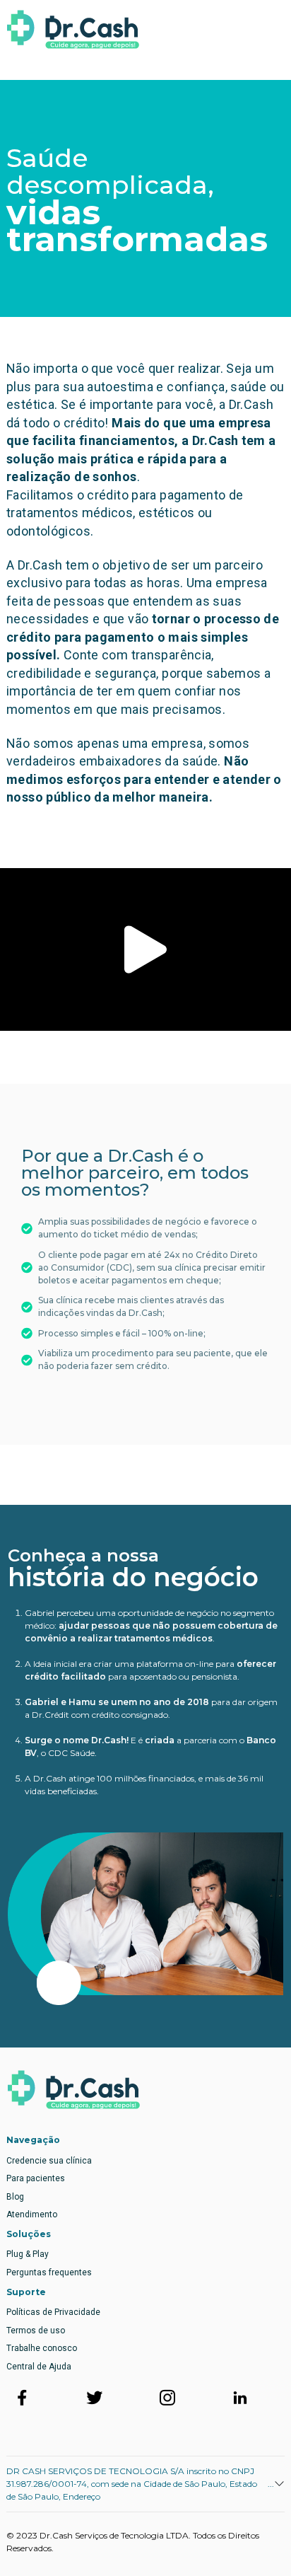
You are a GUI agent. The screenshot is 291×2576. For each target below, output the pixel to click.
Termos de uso (36, 2330)
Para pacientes (36, 2178)
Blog (15, 2197)
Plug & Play (28, 2254)
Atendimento (32, 2214)
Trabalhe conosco (42, 2348)
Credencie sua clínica (49, 2161)
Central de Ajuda (39, 2367)
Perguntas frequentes (49, 2272)
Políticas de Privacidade (53, 2312)
